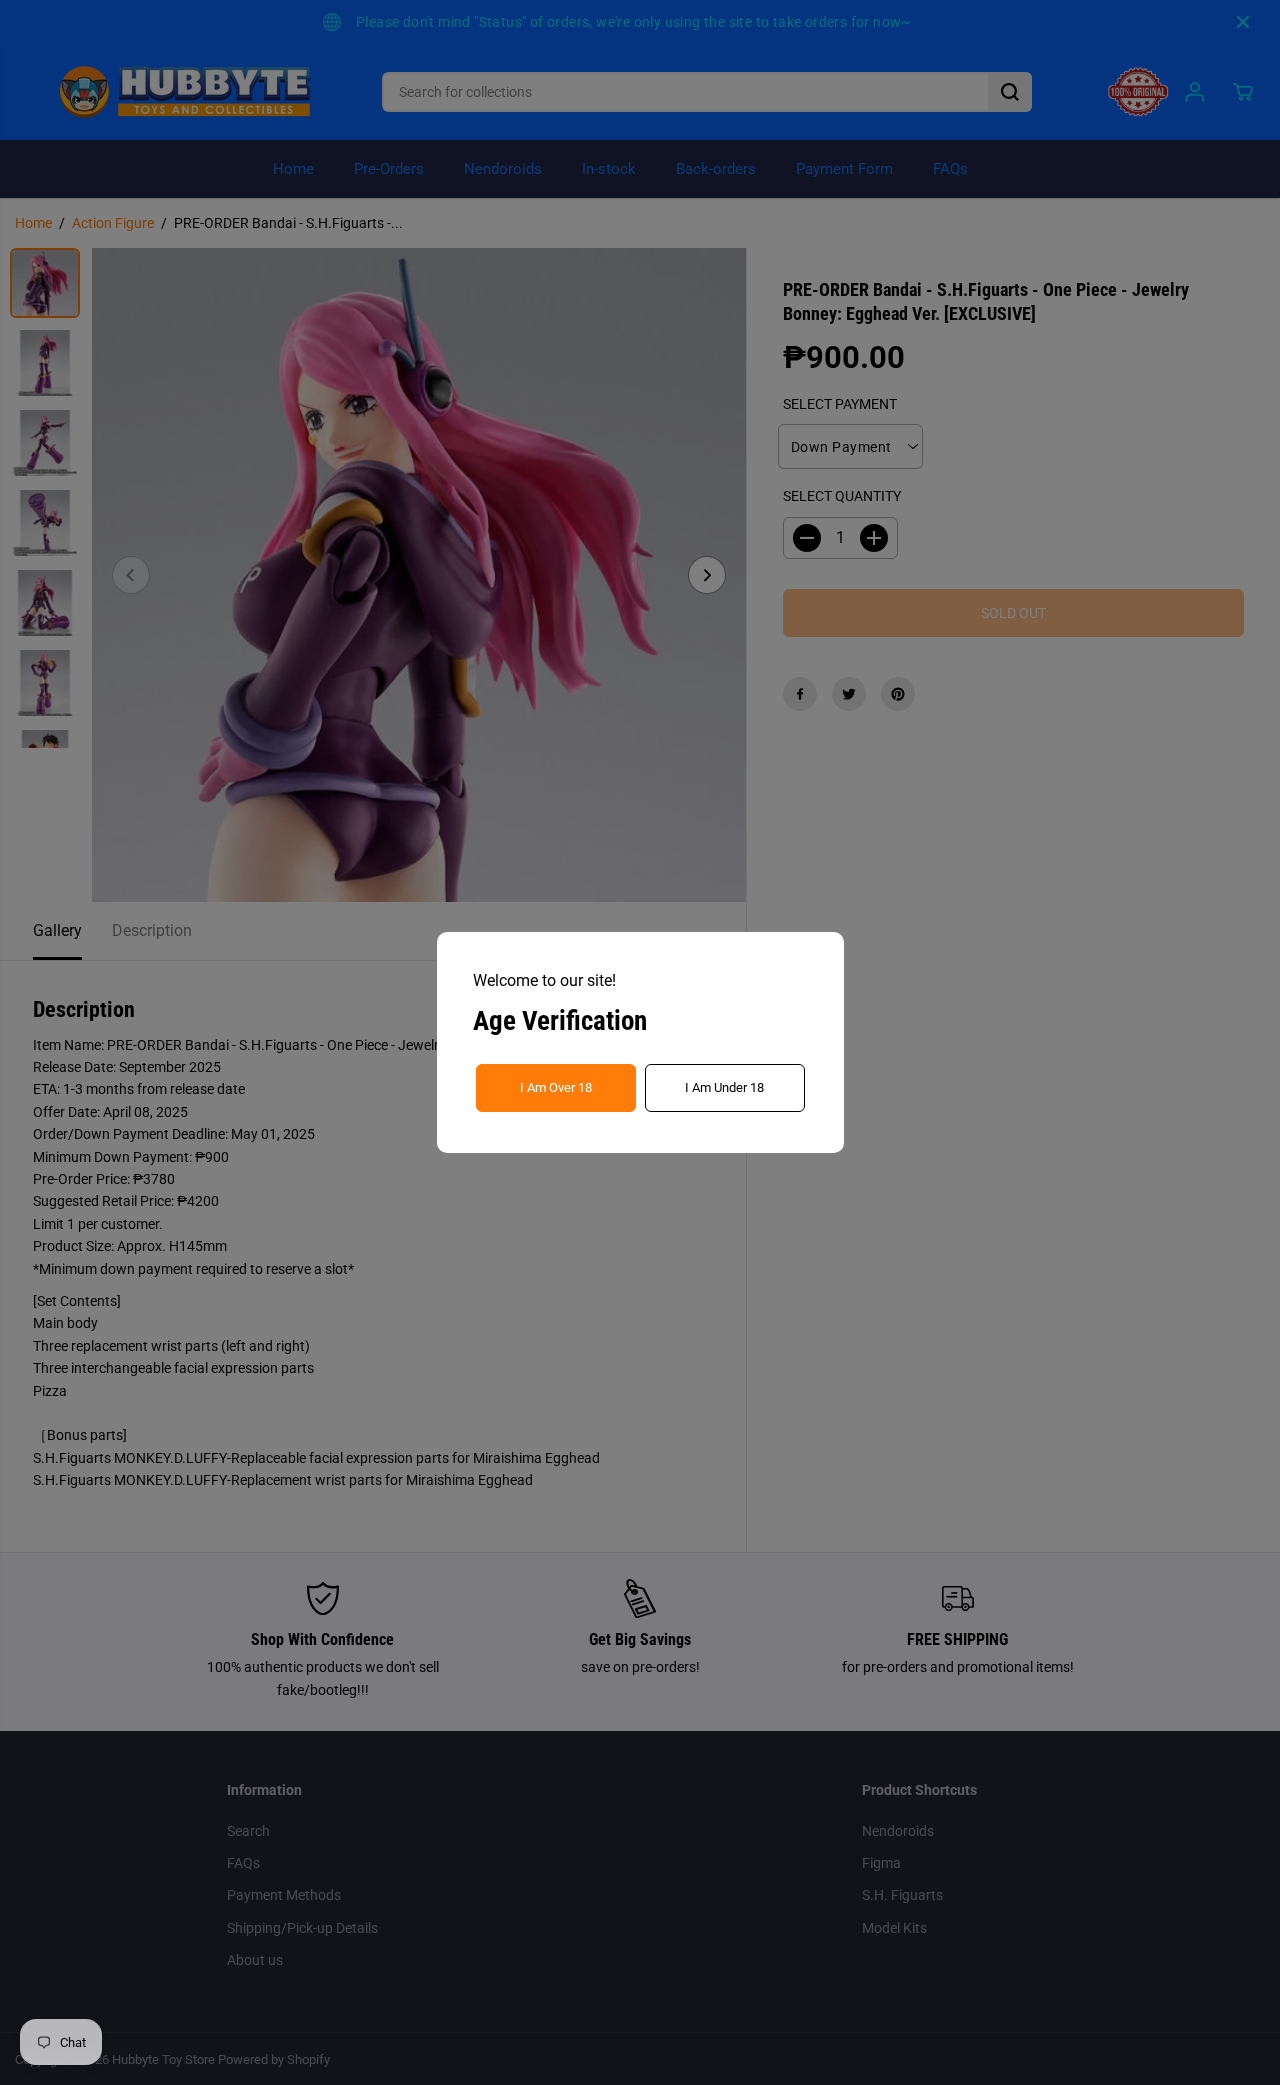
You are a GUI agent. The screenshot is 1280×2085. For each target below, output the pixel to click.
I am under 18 (724, 1087)
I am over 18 (556, 1087)
